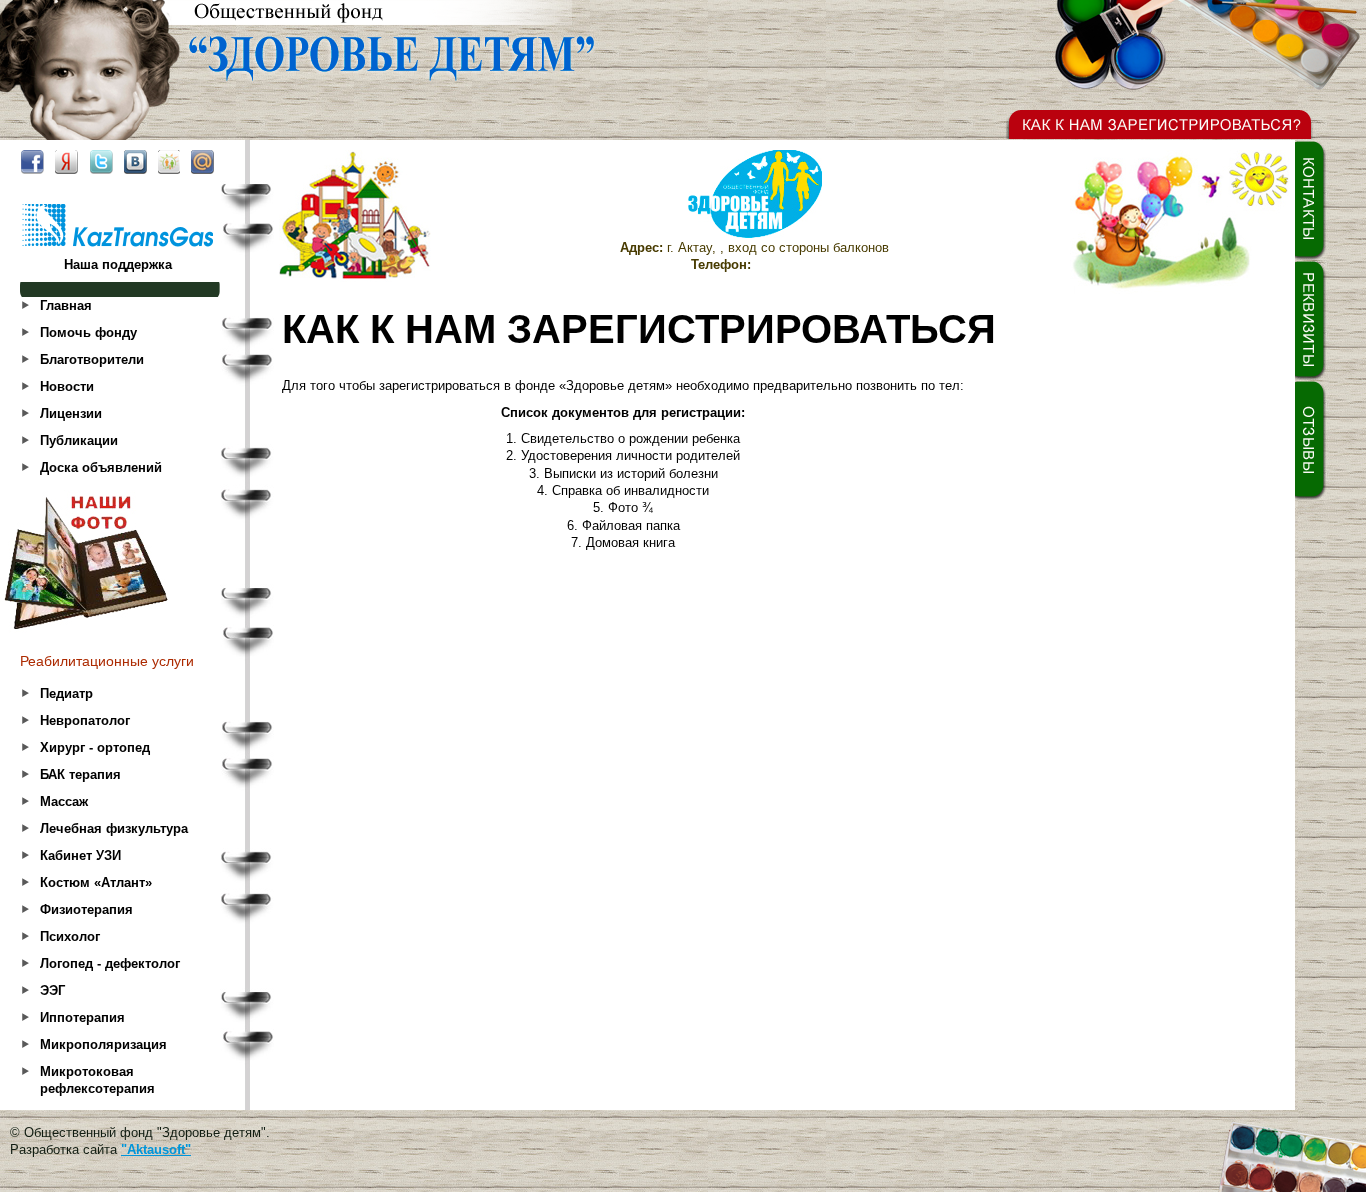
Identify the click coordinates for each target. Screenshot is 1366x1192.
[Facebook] (32, 162)
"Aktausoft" (156, 1149)
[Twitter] (101, 162)
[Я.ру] (66, 162)
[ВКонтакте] (135, 162)
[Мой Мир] (203, 162)
